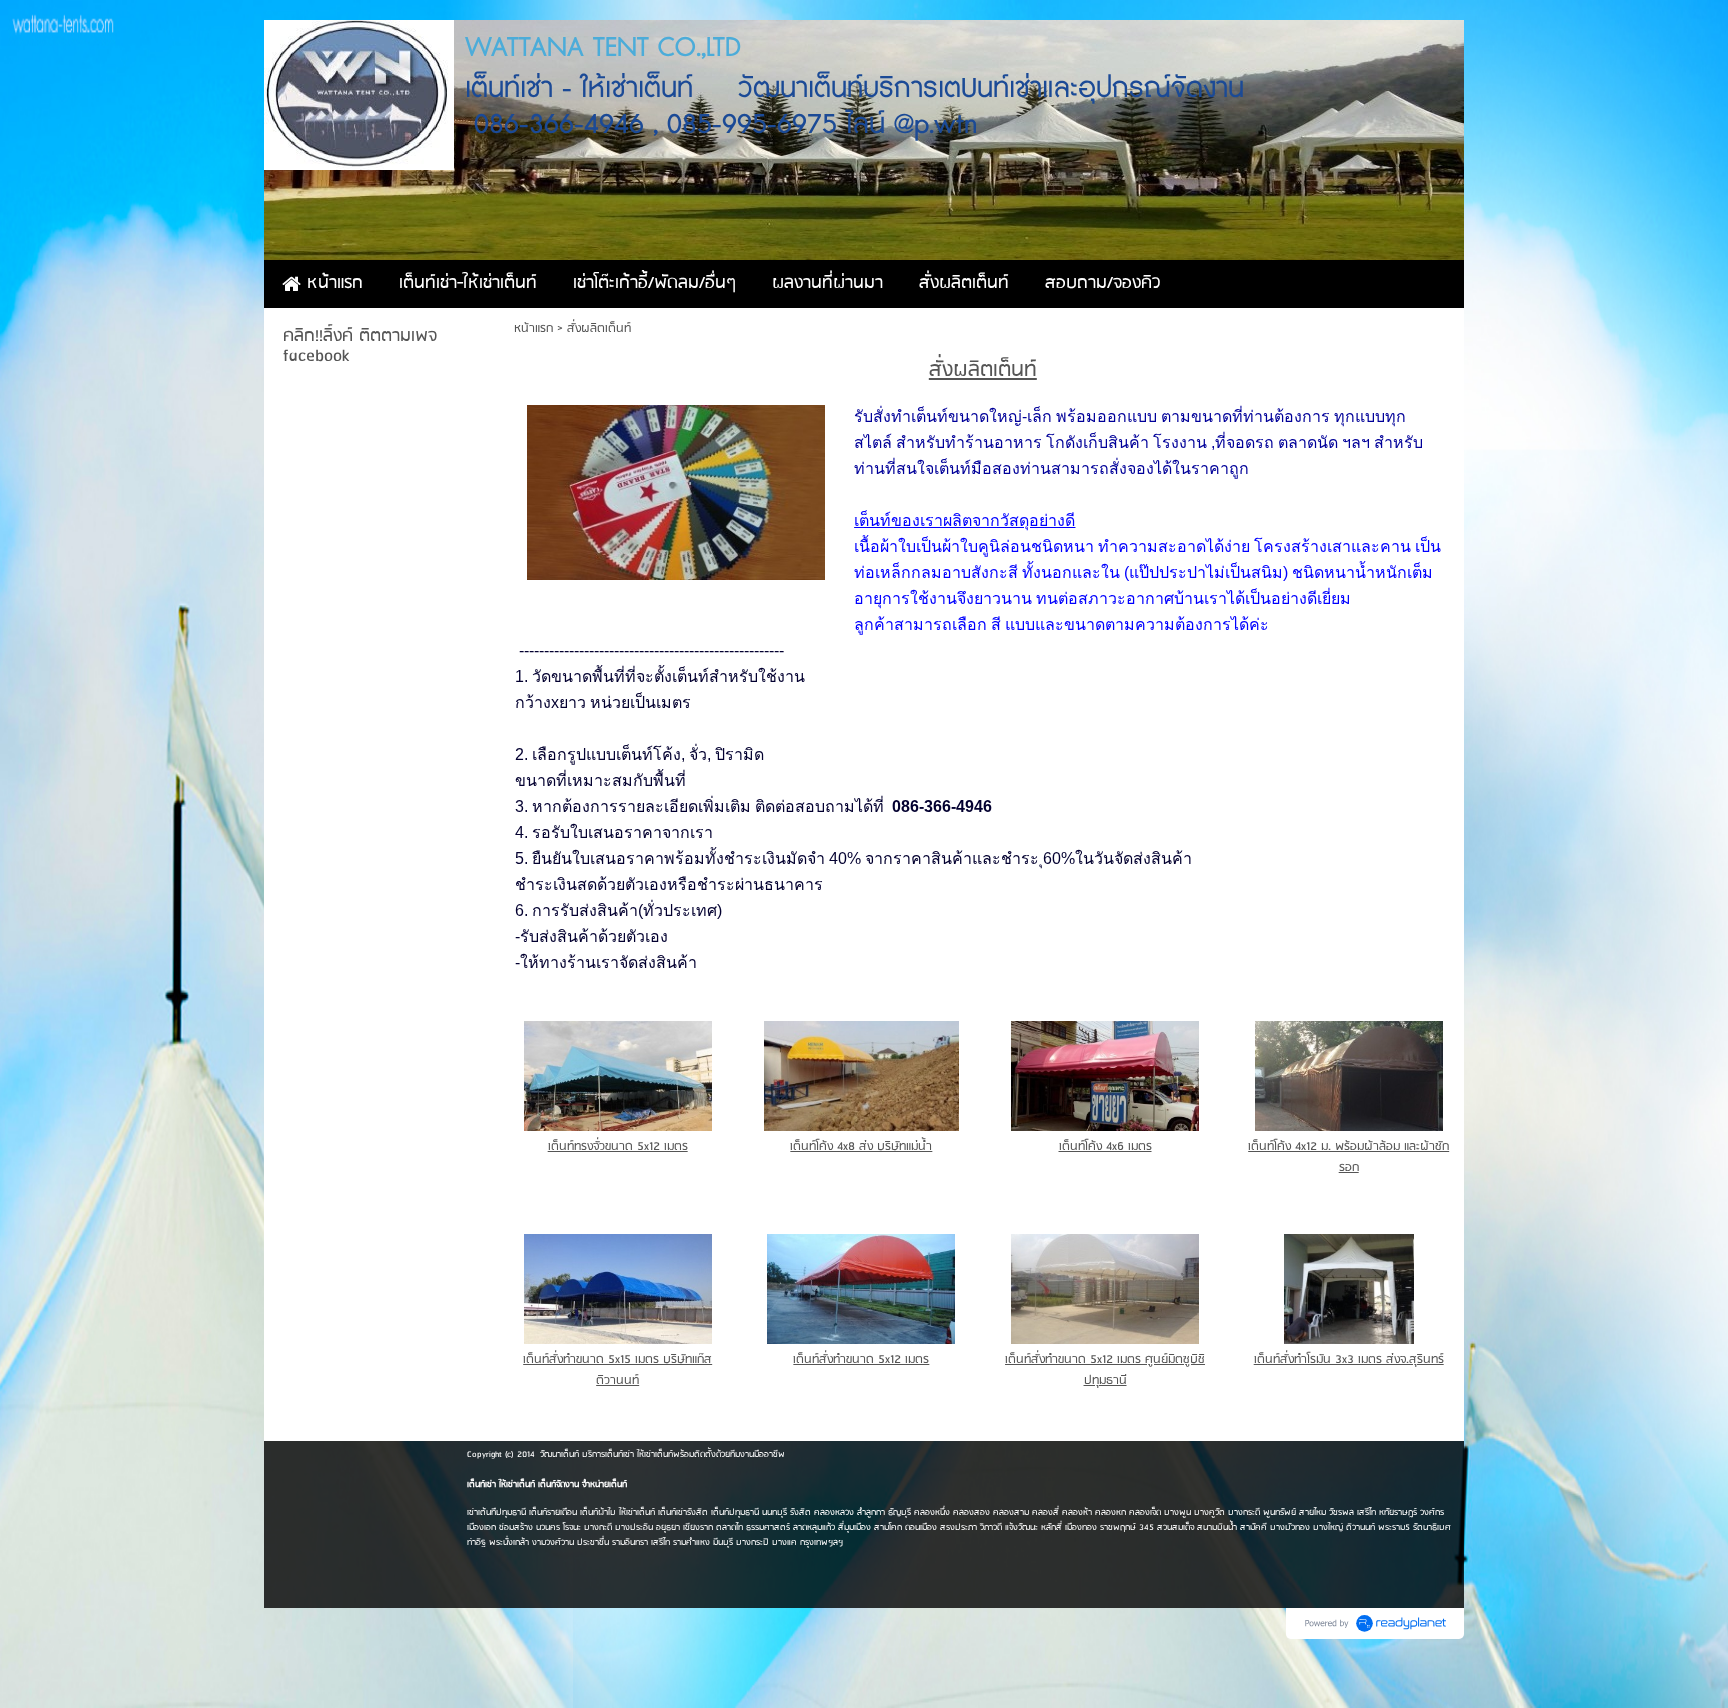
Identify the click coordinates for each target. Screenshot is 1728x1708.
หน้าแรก (533, 328)
